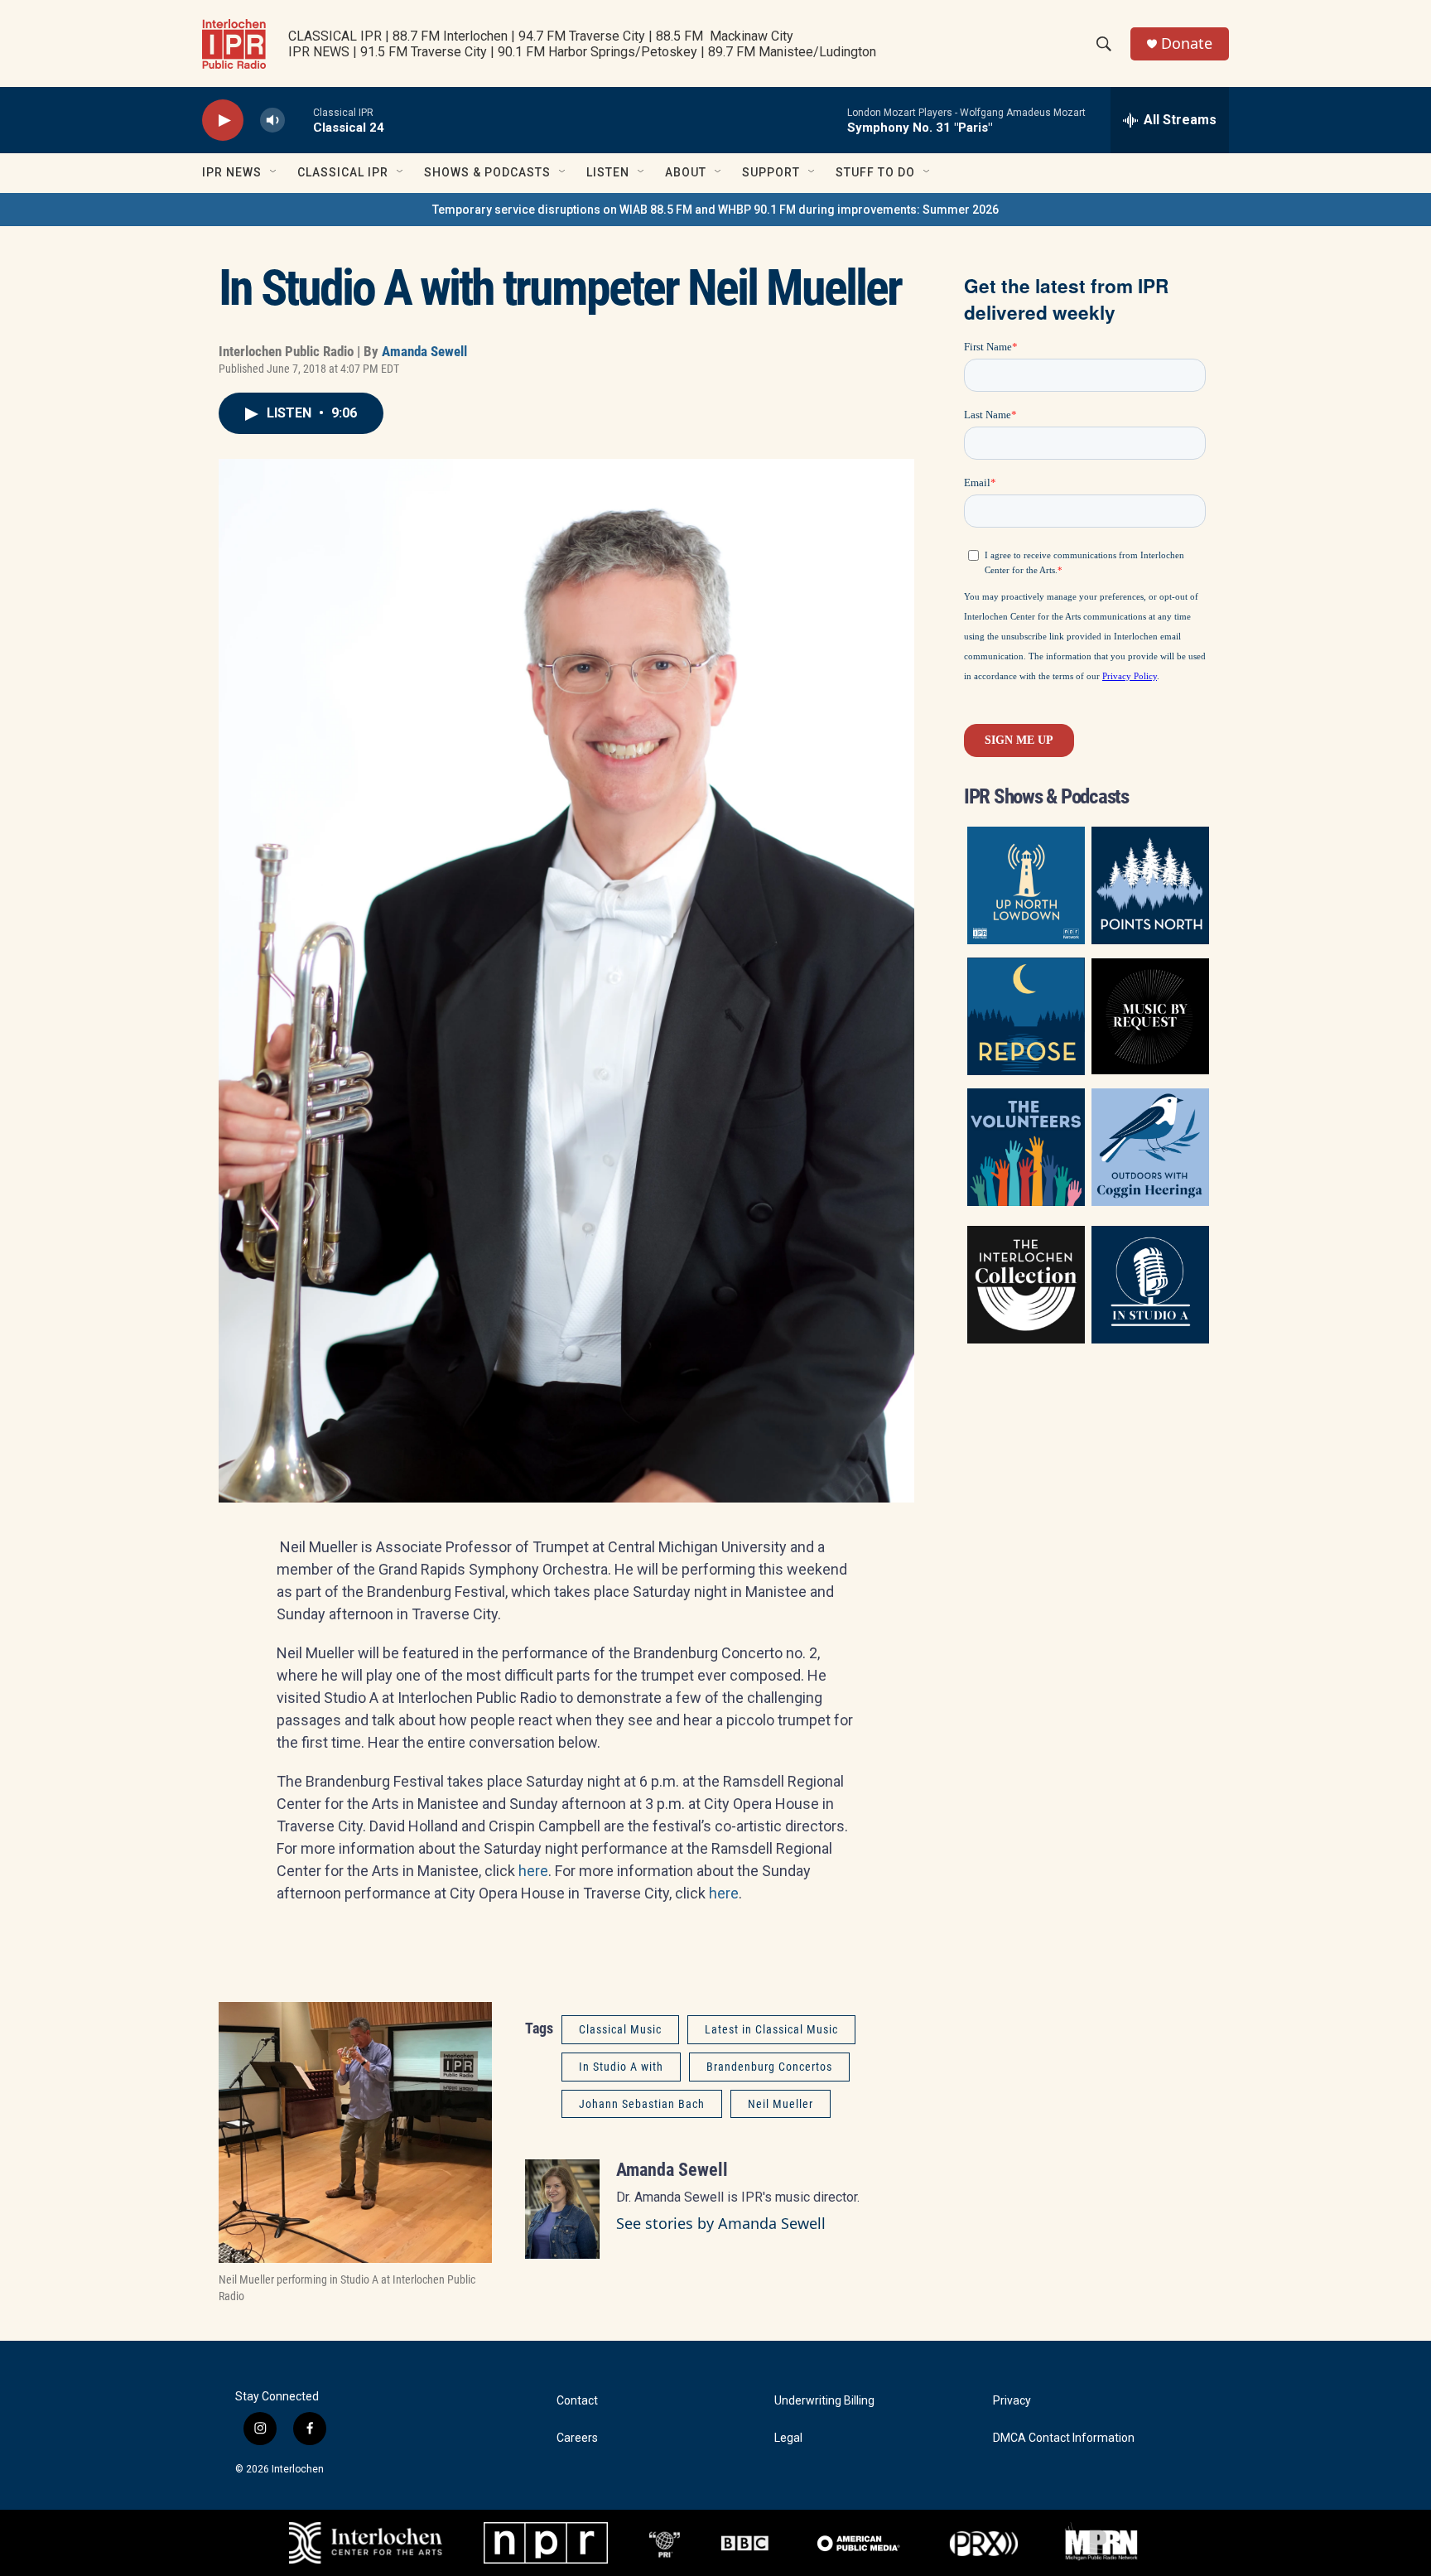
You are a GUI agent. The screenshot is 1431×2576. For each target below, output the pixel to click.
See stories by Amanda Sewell (721, 2223)
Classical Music (620, 2029)
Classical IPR (343, 172)
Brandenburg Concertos (769, 2067)
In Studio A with (621, 2067)
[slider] (299, 120)
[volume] (272, 121)
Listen (608, 172)
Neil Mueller (781, 2104)
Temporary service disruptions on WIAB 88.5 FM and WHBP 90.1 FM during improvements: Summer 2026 (715, 210)
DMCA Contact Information (1064, 2438)
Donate (1187, 43)
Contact (577, 2401)
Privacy (1012, 2401)
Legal (788, 2438)
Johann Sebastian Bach (642, 2104)
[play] (223, 121)
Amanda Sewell (424, 351)
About (686, 172)
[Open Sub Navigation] (274, 172)
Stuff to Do (875, 172)
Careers (577, 2438)
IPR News (232, 172)
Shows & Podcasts (487, 172)
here (533, 1871)
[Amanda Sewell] (562, 2209)
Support (771, 172)
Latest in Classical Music (771, 2029)
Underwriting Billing (824, 2401)
